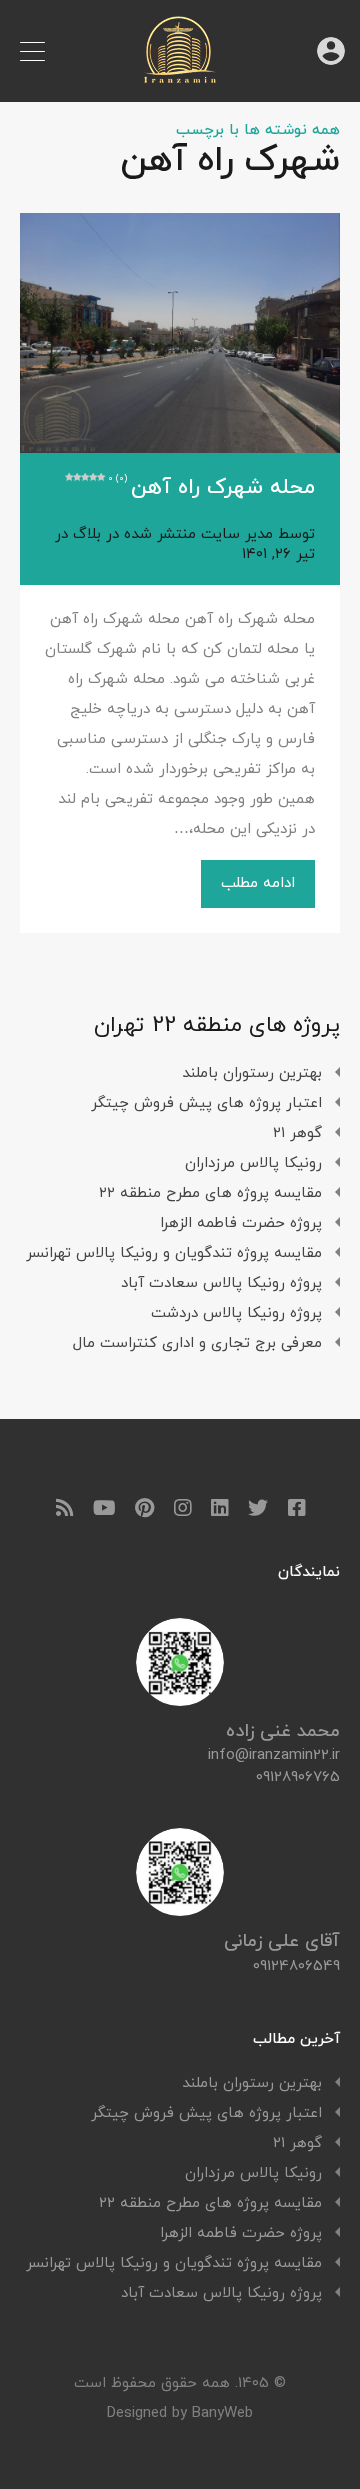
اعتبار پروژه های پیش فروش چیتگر (206, 1103)
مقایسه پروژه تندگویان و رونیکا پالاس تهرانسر (174, 1253)
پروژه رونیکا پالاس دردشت (236, 1313)
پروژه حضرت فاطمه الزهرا (241, 1223)
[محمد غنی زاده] (180, 1698)
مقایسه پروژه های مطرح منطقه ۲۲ (210, 1193)
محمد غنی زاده (283, 1731)
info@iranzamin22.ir (274, 1756)
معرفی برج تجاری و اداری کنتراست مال (197, 1343)
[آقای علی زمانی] (180, 1908)
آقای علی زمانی (282, 1941)
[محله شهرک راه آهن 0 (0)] (180, 333)
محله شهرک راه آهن (211, 488)
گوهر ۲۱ (297, 1133)
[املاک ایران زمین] (180, 77)
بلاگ (87, 534)
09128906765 (298, 1777)
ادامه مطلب (258, 883)
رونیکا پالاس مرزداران (253, 1163)
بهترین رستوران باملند (252, 1073)
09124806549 (296, 1966)
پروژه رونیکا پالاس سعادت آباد (221, 1283)
